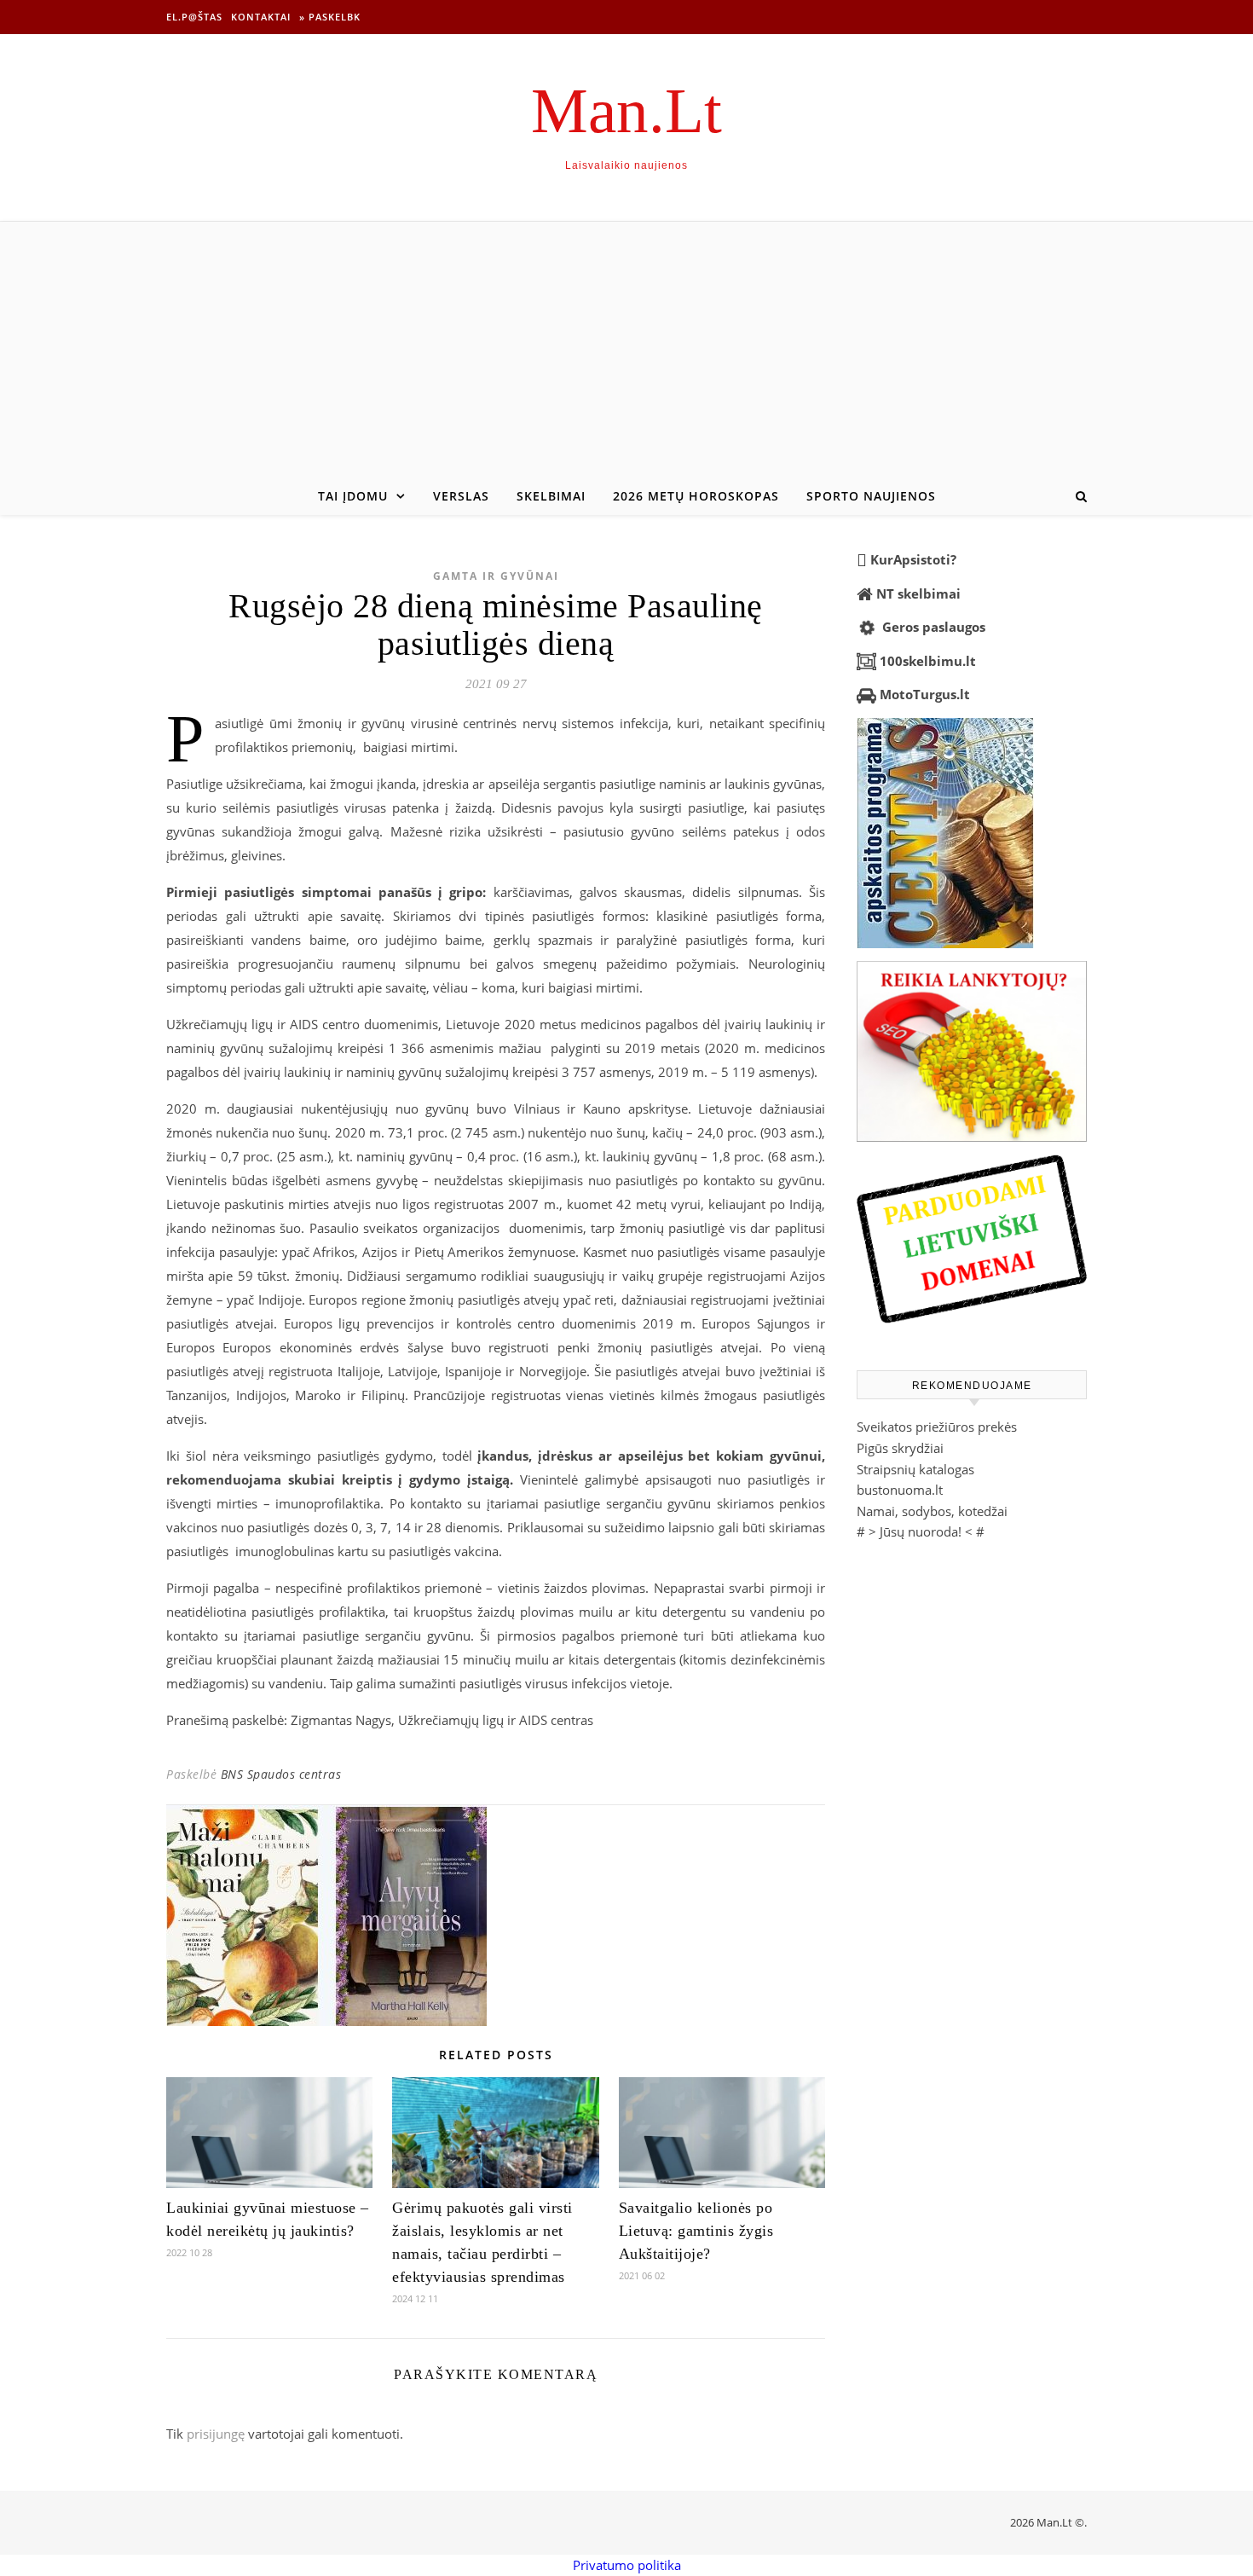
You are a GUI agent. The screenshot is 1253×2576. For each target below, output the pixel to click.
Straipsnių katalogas (915, 1469)
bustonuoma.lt (900, 1490)
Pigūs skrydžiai (900, 1448)
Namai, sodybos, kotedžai (932, 1511)
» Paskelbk (330, 17)
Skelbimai (551, 496)
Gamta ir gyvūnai (496, 576)
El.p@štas (194, 17)
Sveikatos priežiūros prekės (937, 1427)
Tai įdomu (353, 496)
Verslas (461, 496)
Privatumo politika (627, 2565)
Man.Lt (626, 110)
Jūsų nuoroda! (921, 1531)
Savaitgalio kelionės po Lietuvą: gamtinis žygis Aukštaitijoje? (696, 2231)
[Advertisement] (626, 350)
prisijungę (216, 2434)
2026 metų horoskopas (696, 496)
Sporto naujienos (871, 496)
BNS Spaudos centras (281, 1774)
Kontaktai (261, 17)
